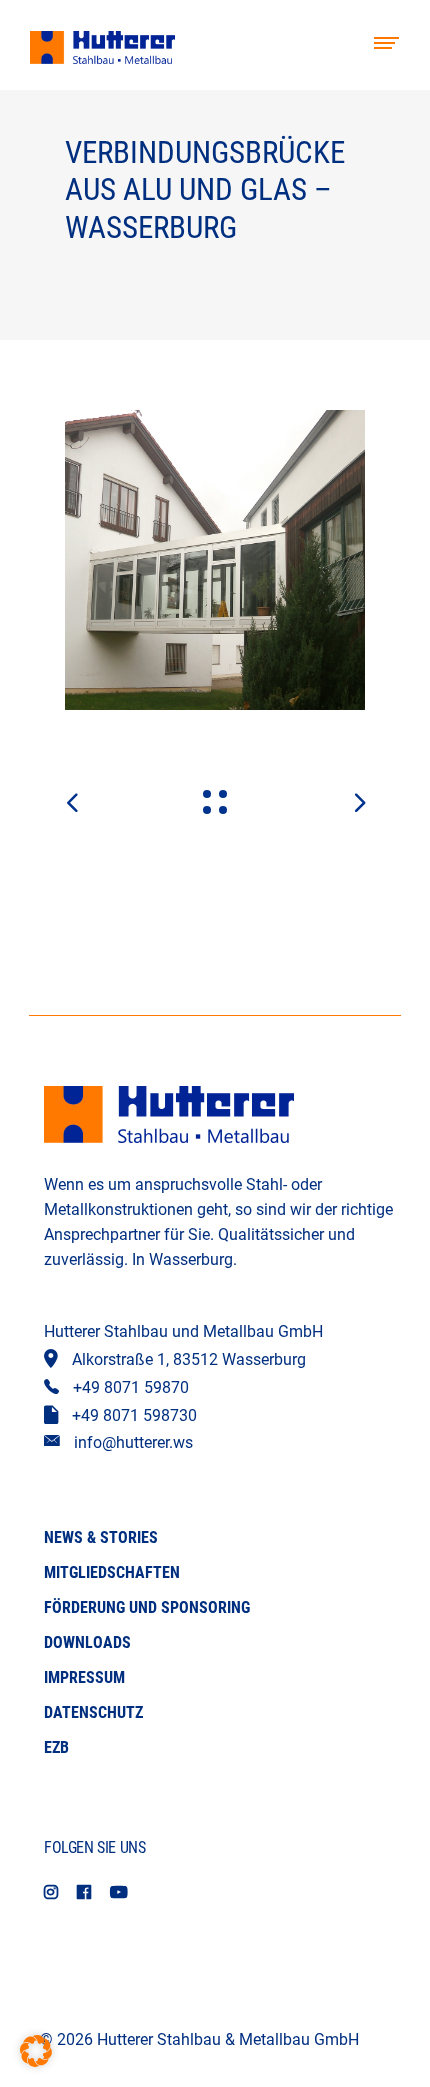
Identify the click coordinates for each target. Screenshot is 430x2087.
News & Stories (101, 1537)
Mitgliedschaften (112, 1572)
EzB (56, 1747)
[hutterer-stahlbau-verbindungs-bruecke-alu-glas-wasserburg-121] (215, 560)
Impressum (84, 1677)
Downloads (87, 1642)
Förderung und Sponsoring (147, 1607)
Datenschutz (93, 1712)
